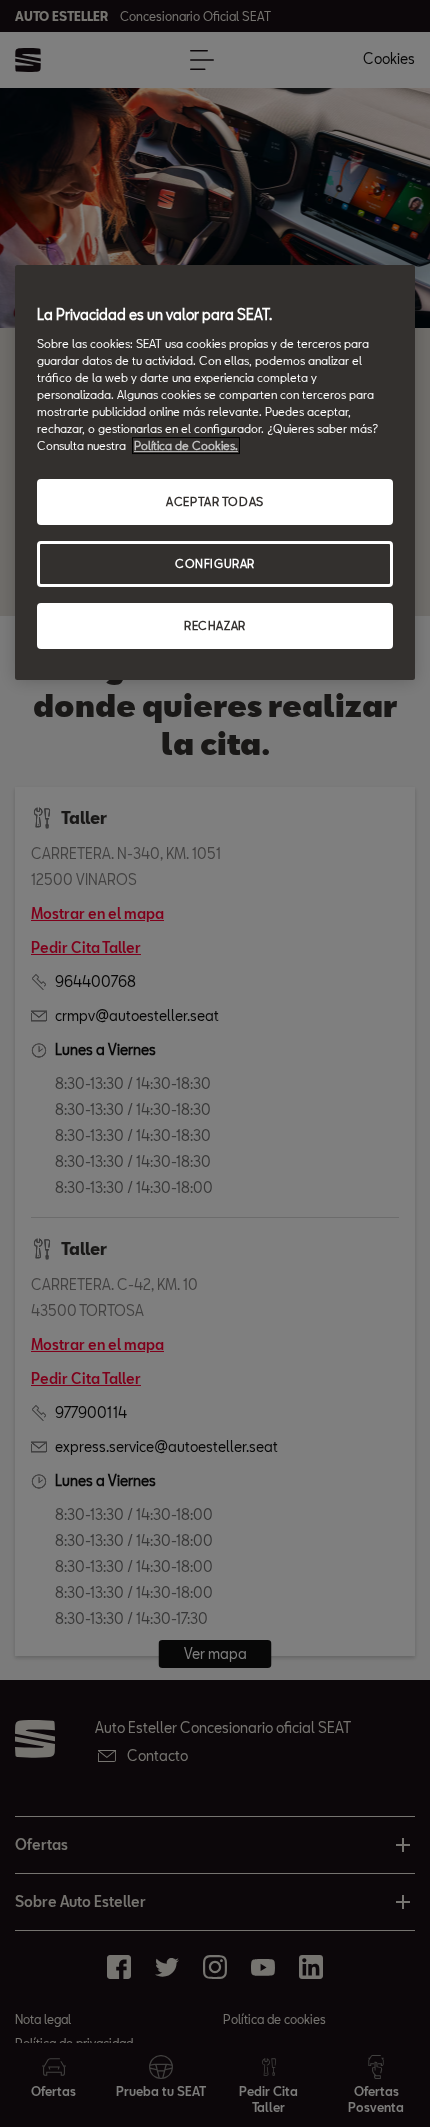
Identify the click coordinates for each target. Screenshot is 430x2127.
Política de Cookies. (186, 445)
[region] (215, 472)
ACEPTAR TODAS (214, 501)
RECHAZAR (215, 625)
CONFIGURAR (215, 563)
